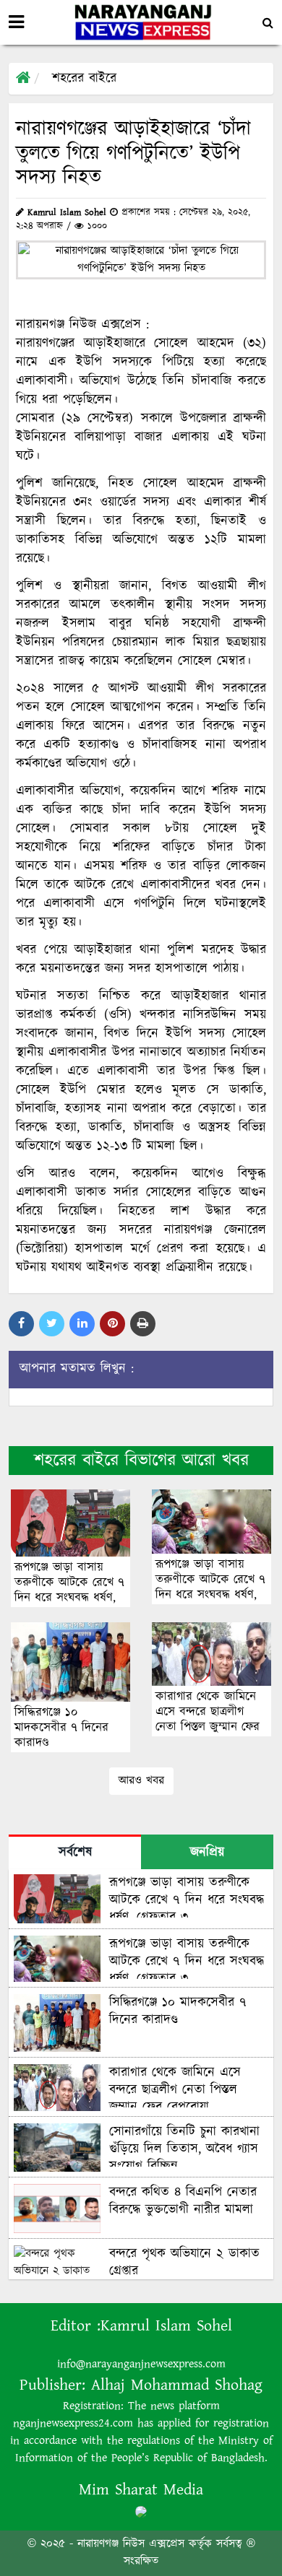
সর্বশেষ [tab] (75, 1853)
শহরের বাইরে (84, 79)
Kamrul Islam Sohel (166, 2326)
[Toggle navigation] (16, 22)
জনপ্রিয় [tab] (207, 1853)
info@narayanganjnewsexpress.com (141, 2364)
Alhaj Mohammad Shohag (177, 2385)
